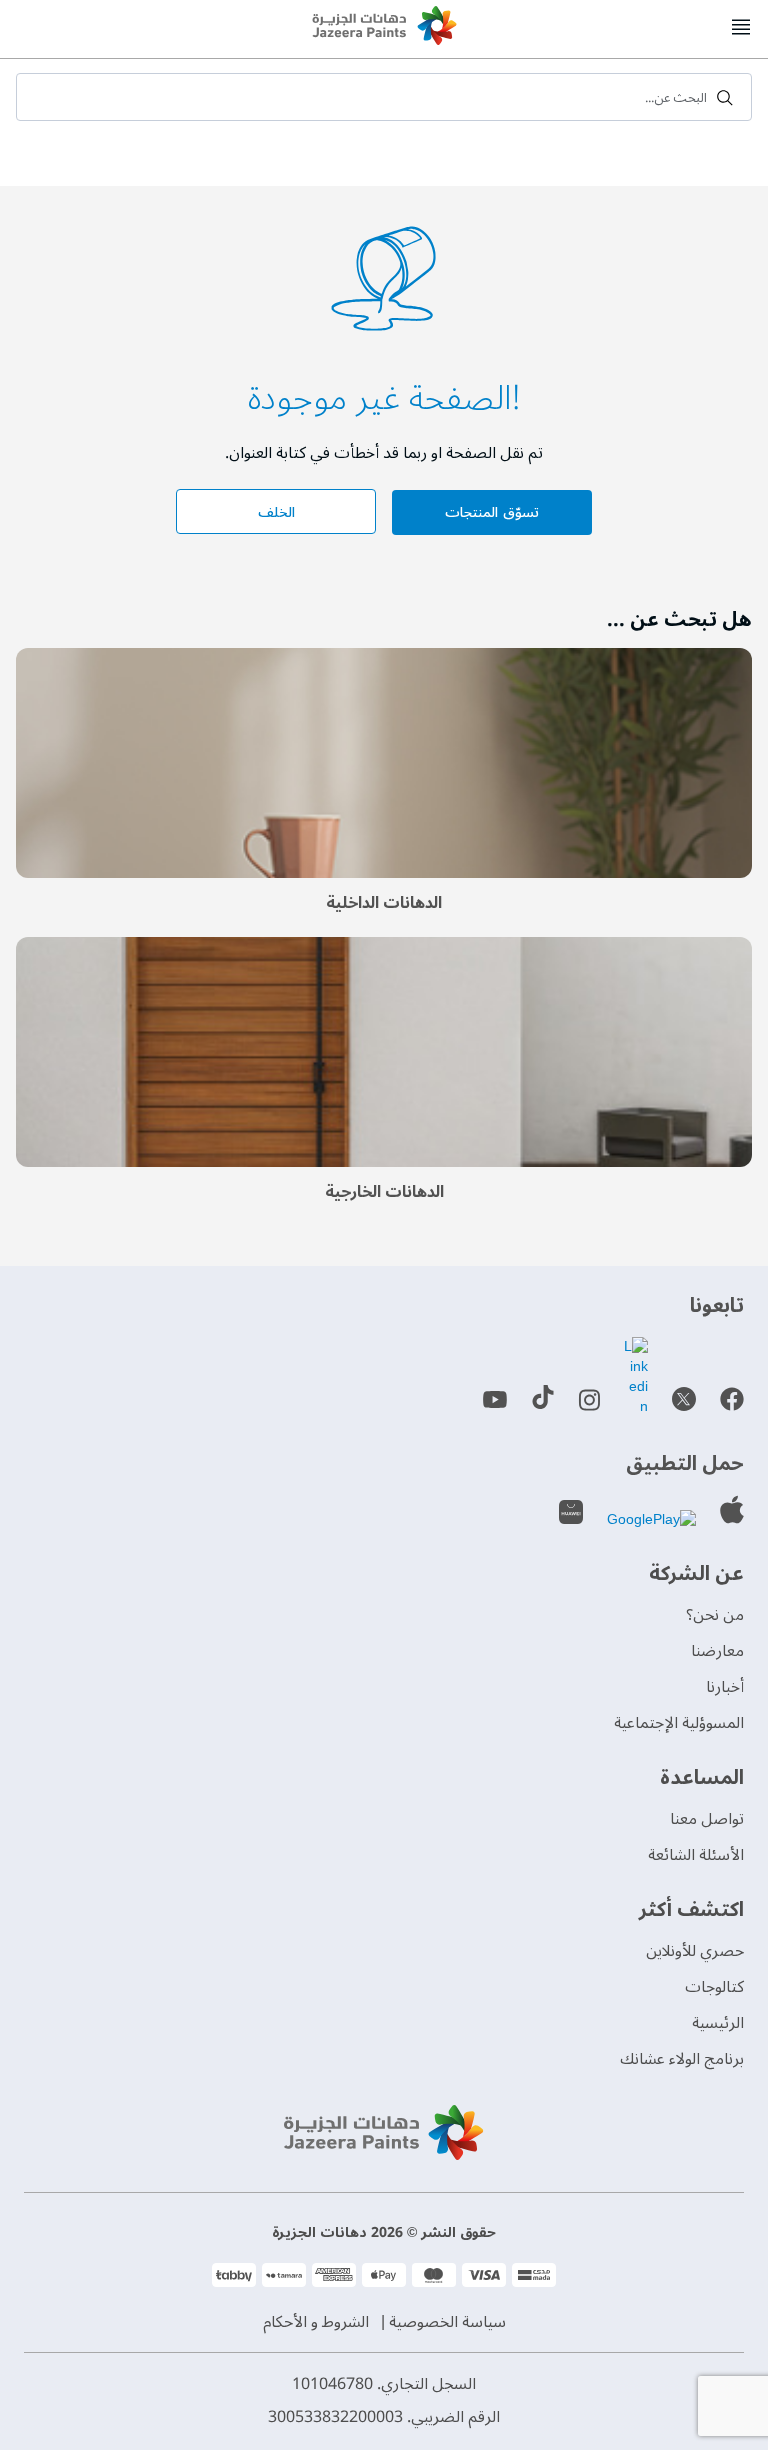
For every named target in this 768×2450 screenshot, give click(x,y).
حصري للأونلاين (695, 1951)
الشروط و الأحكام (316, 2322)
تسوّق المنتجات (491, 512)
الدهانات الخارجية (384, 1192)
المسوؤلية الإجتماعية (679, 1723)
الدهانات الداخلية (384, 903)
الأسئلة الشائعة (696, 1855)
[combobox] (384, 97)
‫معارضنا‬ (717, 1651)
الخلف (276, 512)
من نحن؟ (715, 1615)
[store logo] (384, 28)
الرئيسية (718, 2023)
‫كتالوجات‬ (714, 1987)
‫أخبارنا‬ (725, 1687)
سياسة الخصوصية (447, 2322)
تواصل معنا (707, 1819)
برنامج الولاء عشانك (682, 2059)
